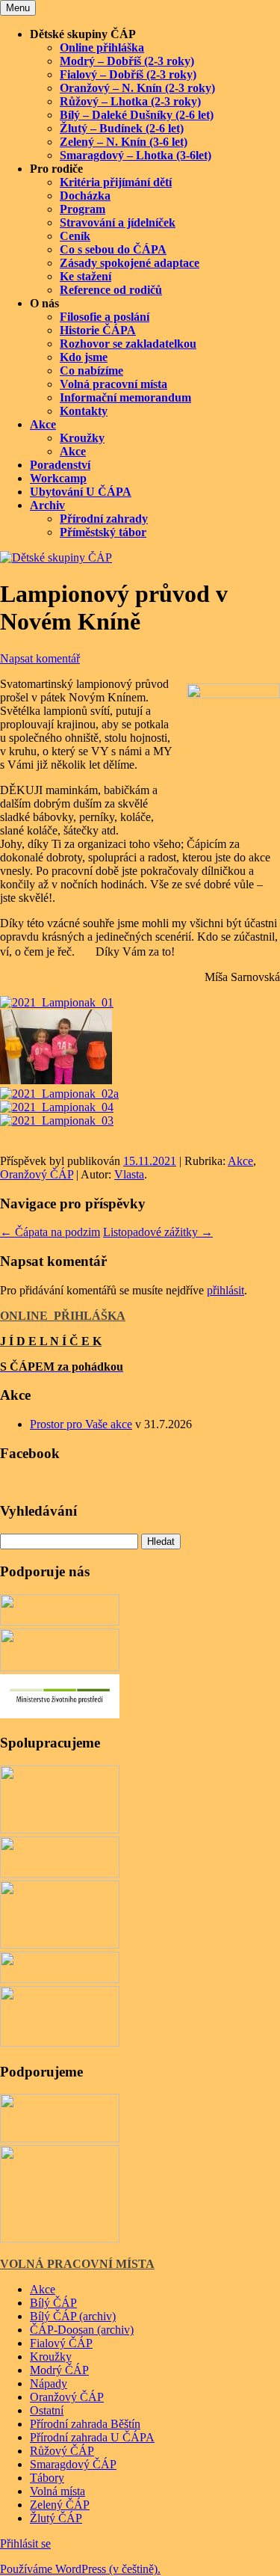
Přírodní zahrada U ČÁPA (92, 2437)
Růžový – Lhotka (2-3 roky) (130, 101)
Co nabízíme (91, 371)
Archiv (47, 505)
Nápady (49, 2383)
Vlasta (129, 1174)
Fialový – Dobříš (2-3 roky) (128, 74)
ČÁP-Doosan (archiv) (82, 2330)
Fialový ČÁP (61, 2343)
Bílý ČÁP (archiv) (73, 2316)
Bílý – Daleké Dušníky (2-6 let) (137, 115)
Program (83, 209)
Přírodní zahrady (104, 519)
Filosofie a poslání (105, 317)
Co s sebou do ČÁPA (113, 249)
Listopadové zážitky (158, 1232)
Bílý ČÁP (53, 2303)
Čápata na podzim (50, 1232)
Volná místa (57, 2491)
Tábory (47, 2478)
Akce (43, 424)
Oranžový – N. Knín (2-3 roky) (137, 88)
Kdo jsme (84, 357)
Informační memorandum (125, 397)
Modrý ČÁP (59, 2370)
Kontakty (84, 411)
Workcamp (58, 478)
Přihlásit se (25, 2543)
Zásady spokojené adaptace (130, 263)
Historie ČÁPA (98, 330)
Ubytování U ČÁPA (81, 492)
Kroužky (82, 438)
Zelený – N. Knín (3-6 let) (124, 142)
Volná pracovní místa (113, 384)
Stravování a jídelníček (118, 222)
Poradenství (60, 465)
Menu (18, 8)
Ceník (75, 236)
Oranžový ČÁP (37, 1174)
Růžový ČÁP (62, 2451)
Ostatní (47, 2410)
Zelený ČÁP (60, 2505)
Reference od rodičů (111, 290)
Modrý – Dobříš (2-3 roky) (127, 61)
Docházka (85, 196)
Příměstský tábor (103, 532)
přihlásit (225, 1290)
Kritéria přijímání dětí (116, 182)
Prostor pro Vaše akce (81, 1424)
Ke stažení (85, 276)
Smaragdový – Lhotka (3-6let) (136, 155)
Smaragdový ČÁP (73, 2464)
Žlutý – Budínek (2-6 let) (122, 128)
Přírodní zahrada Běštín (85, 2424)
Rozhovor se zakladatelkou (128, 344)
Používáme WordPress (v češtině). (80, 2569)
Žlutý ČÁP (56, 2518)
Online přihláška (102, 47)
